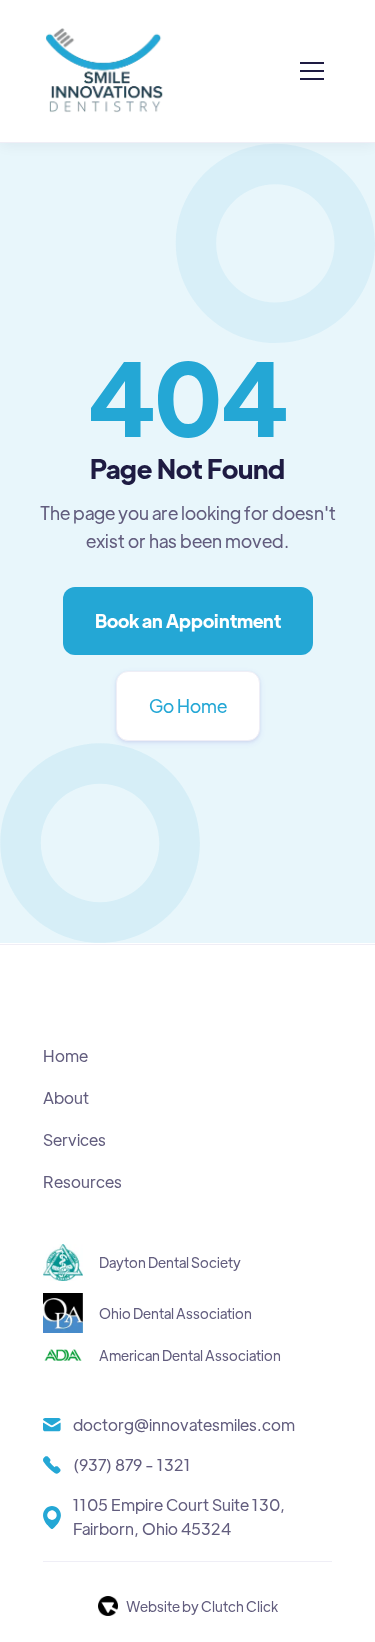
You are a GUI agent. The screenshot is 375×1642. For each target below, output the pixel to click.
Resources (82, 1181)
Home (65, 1055)
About (66, 1097)
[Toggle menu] (312, 71)
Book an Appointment (188, 620)
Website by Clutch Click (202, 1606)
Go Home (188, 705)
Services (74, 1139)
